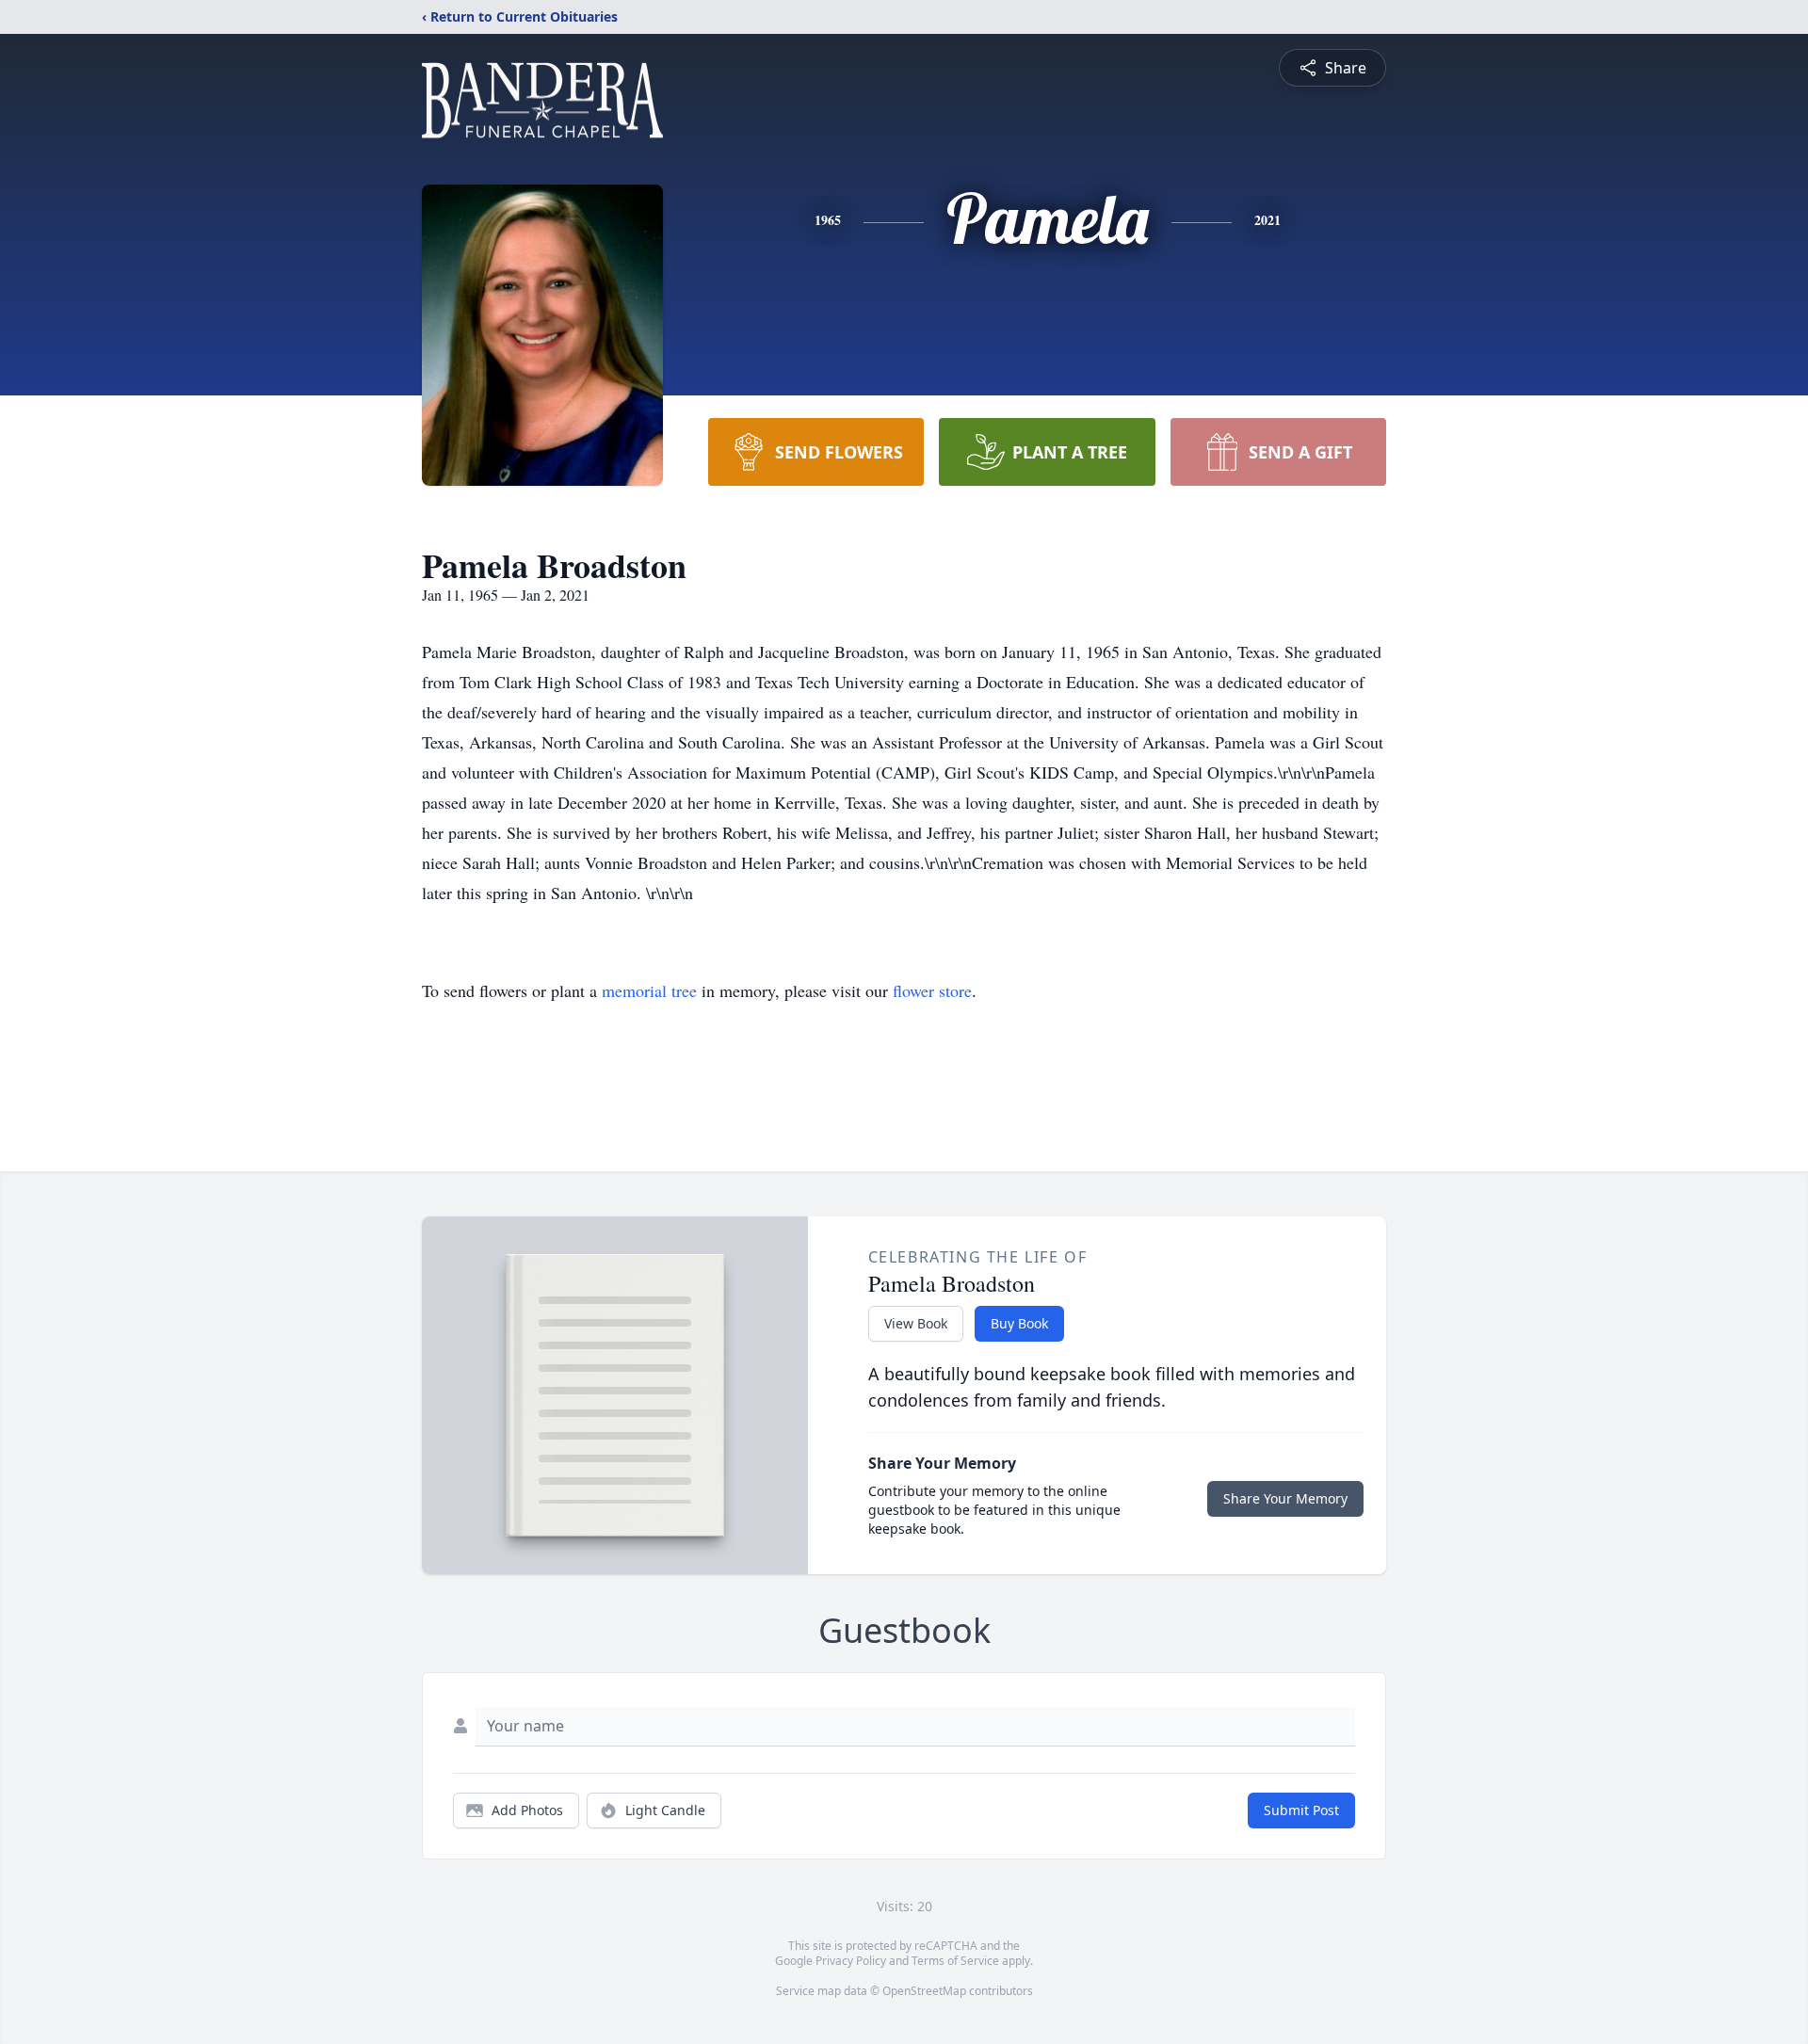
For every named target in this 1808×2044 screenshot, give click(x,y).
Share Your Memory (1285, 1498)
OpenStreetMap (924, 1991)
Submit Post (1301, 1810)
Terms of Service (955, 1961)
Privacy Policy (851, 1961)
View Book (916, 1323)
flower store (932, 990)
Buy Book (1019, 1323)
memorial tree (649, 990)
